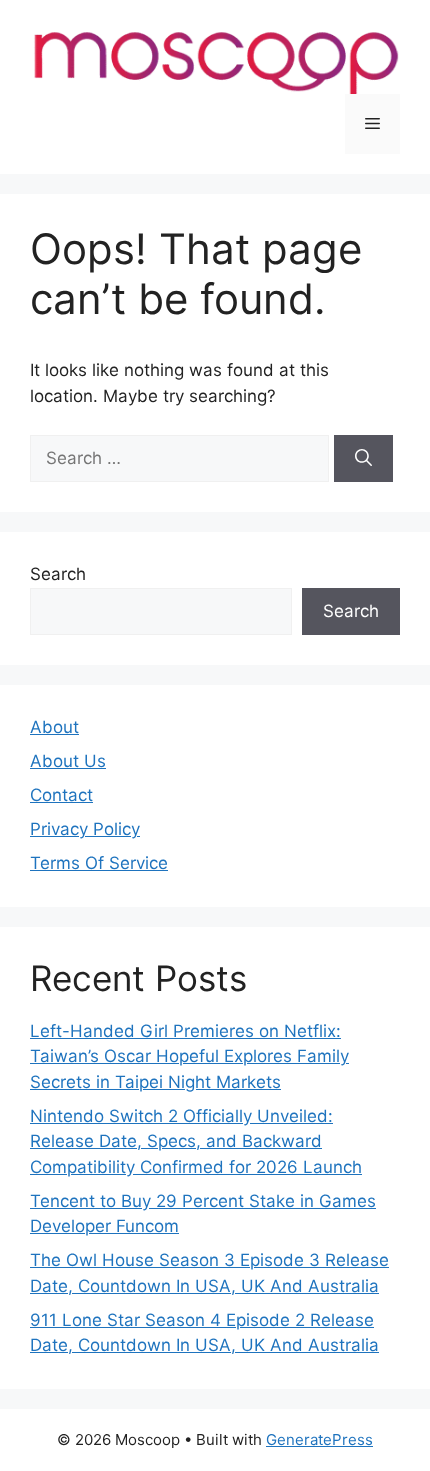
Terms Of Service (99, 863)
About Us (68, 761)
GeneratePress (319, 1439)
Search (58, 574)
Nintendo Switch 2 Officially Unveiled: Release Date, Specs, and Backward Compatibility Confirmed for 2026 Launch (196, 1141)
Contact (61, 795)
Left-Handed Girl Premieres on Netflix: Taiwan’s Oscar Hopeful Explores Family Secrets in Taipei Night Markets (189, 1056)
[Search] (363, 459)
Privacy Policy (85, 829)
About (54, 727)
